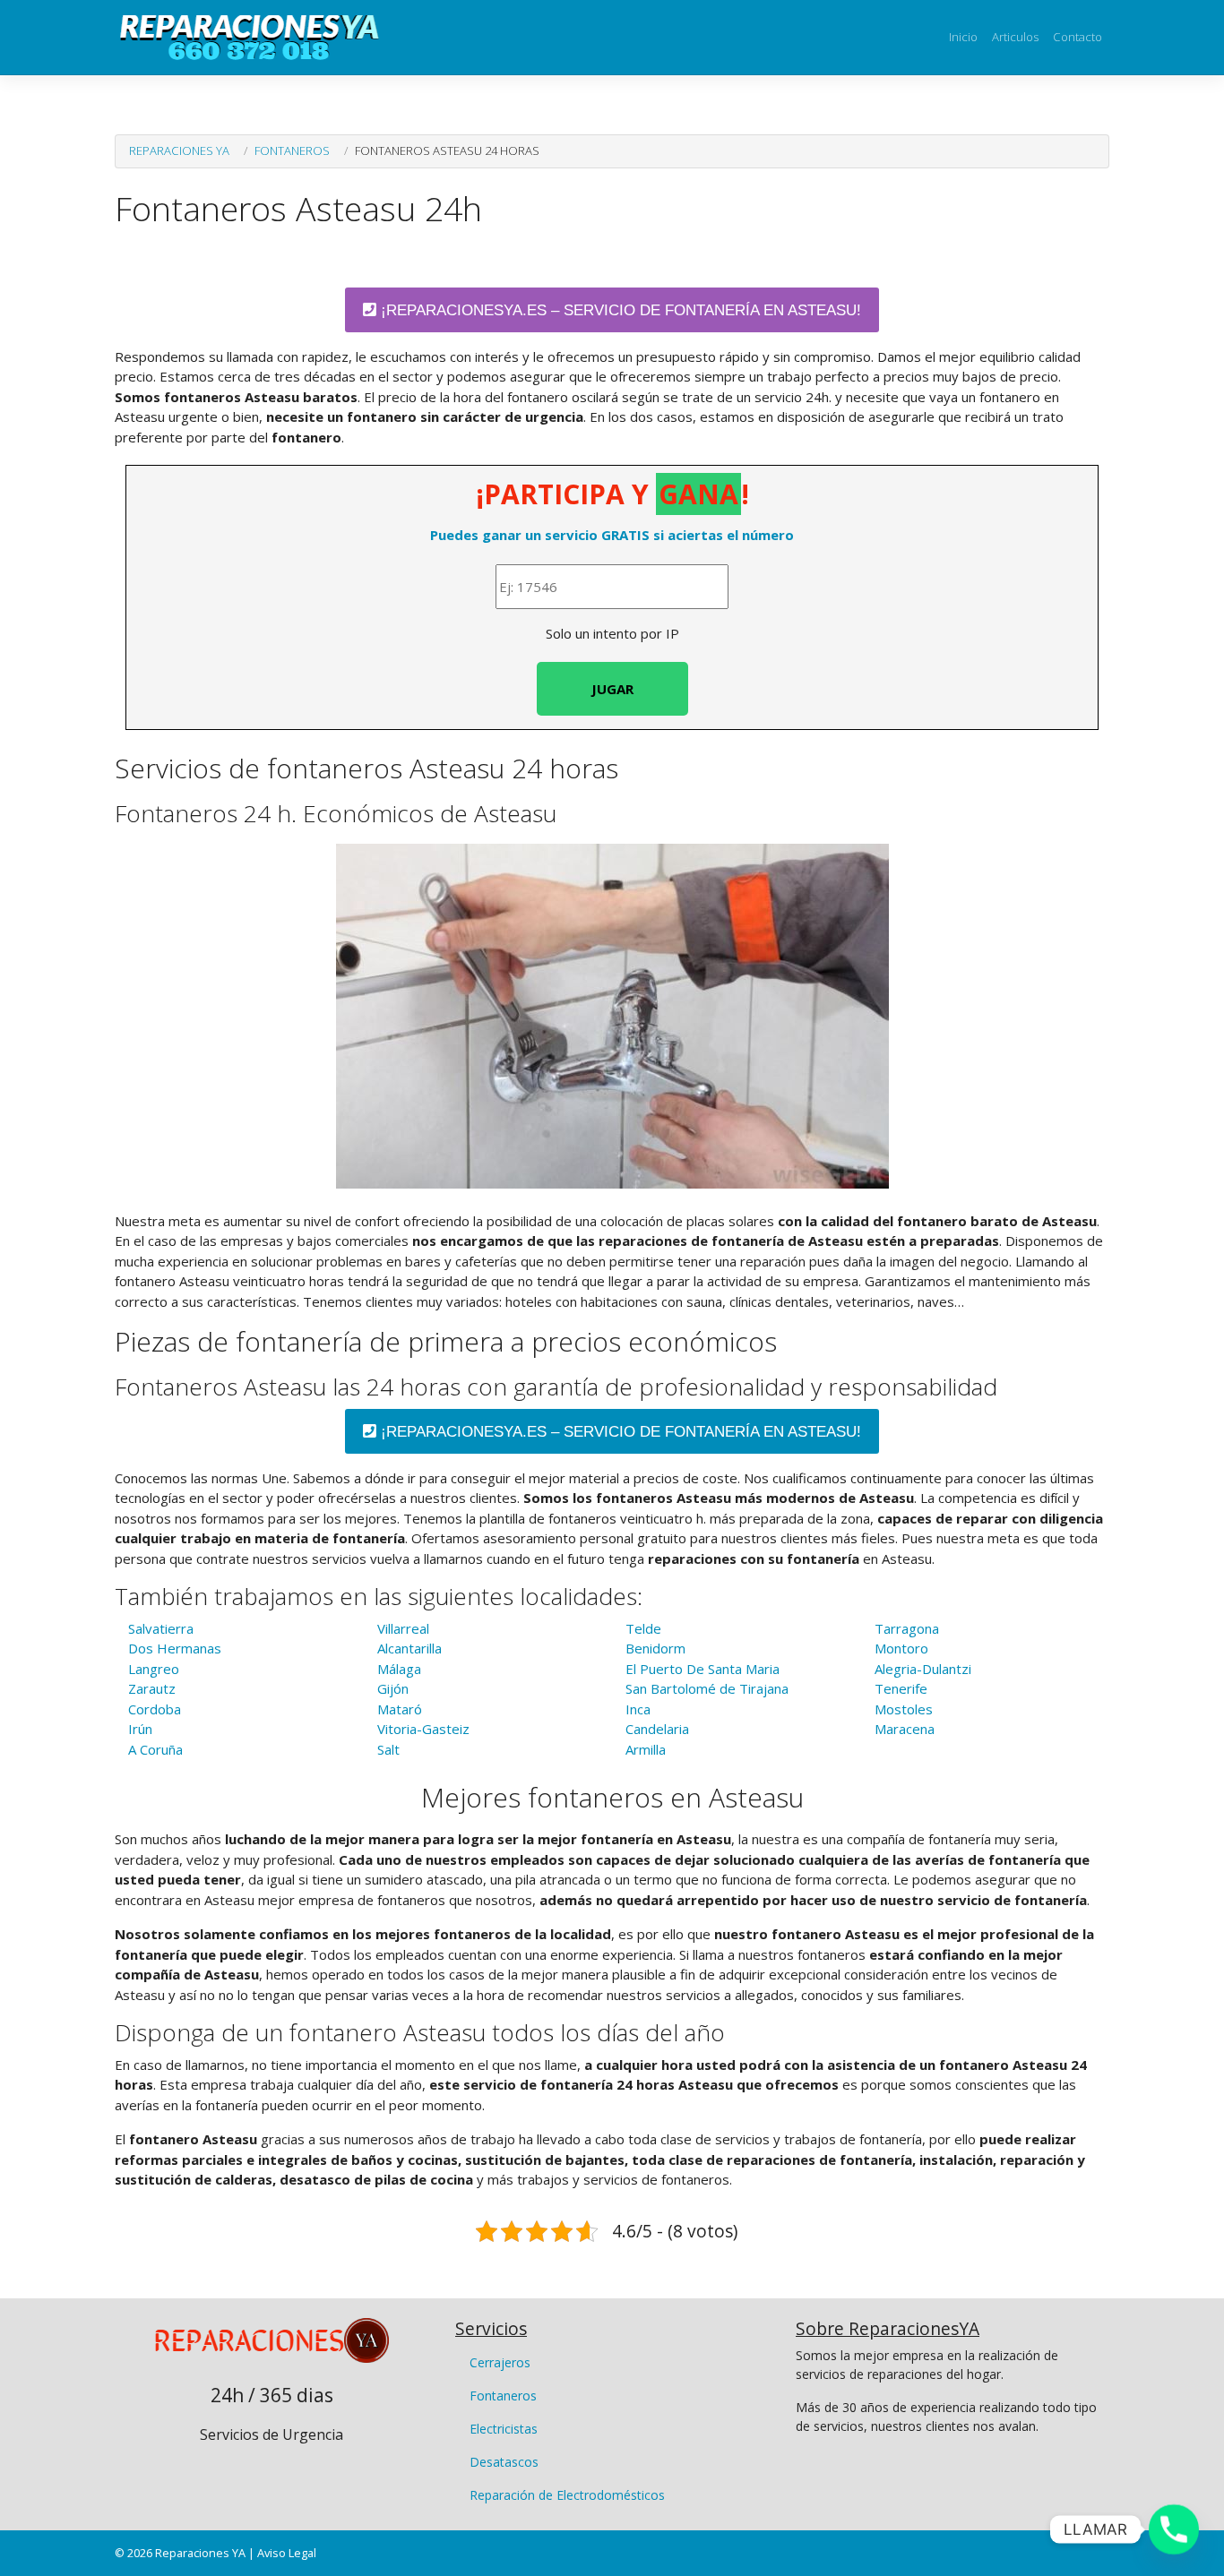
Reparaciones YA (179, 150)
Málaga (399, 1669)
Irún (140, 1729)
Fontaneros (292, 150)
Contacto (1077, 37)
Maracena (905, 1729)
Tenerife (901, 1688)
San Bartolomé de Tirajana (707, 1688)
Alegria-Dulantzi (923, 1669)
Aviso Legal (287, 2553)
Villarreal (403, 1628)
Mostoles (904, 1709)
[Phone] (1174, 2529)
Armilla (646, 1749)
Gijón (393, 1688)
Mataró (400, 1709)
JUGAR (612, 689)
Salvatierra (161, 1628)
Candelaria (657, 1729)
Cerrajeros (500, 2362)
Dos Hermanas (175, 1648)
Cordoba (155, 1709)
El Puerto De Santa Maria (703, 1669)
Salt (388, 1749)
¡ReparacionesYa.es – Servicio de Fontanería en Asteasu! (619, 310)
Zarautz (152, 1688)
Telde (643, 1628)
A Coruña (155, 1749)
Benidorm (655, 1648)
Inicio (963, 37)
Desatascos (504, 2462)
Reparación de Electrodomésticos (567, 2495)
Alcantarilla (409, 1648)
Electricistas (504, 2429)
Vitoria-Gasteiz (423, 1729)
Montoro (901, 1648)
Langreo (154, 1669)
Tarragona (907, 1628)
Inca (638, 1709)
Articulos (1015, 37)
